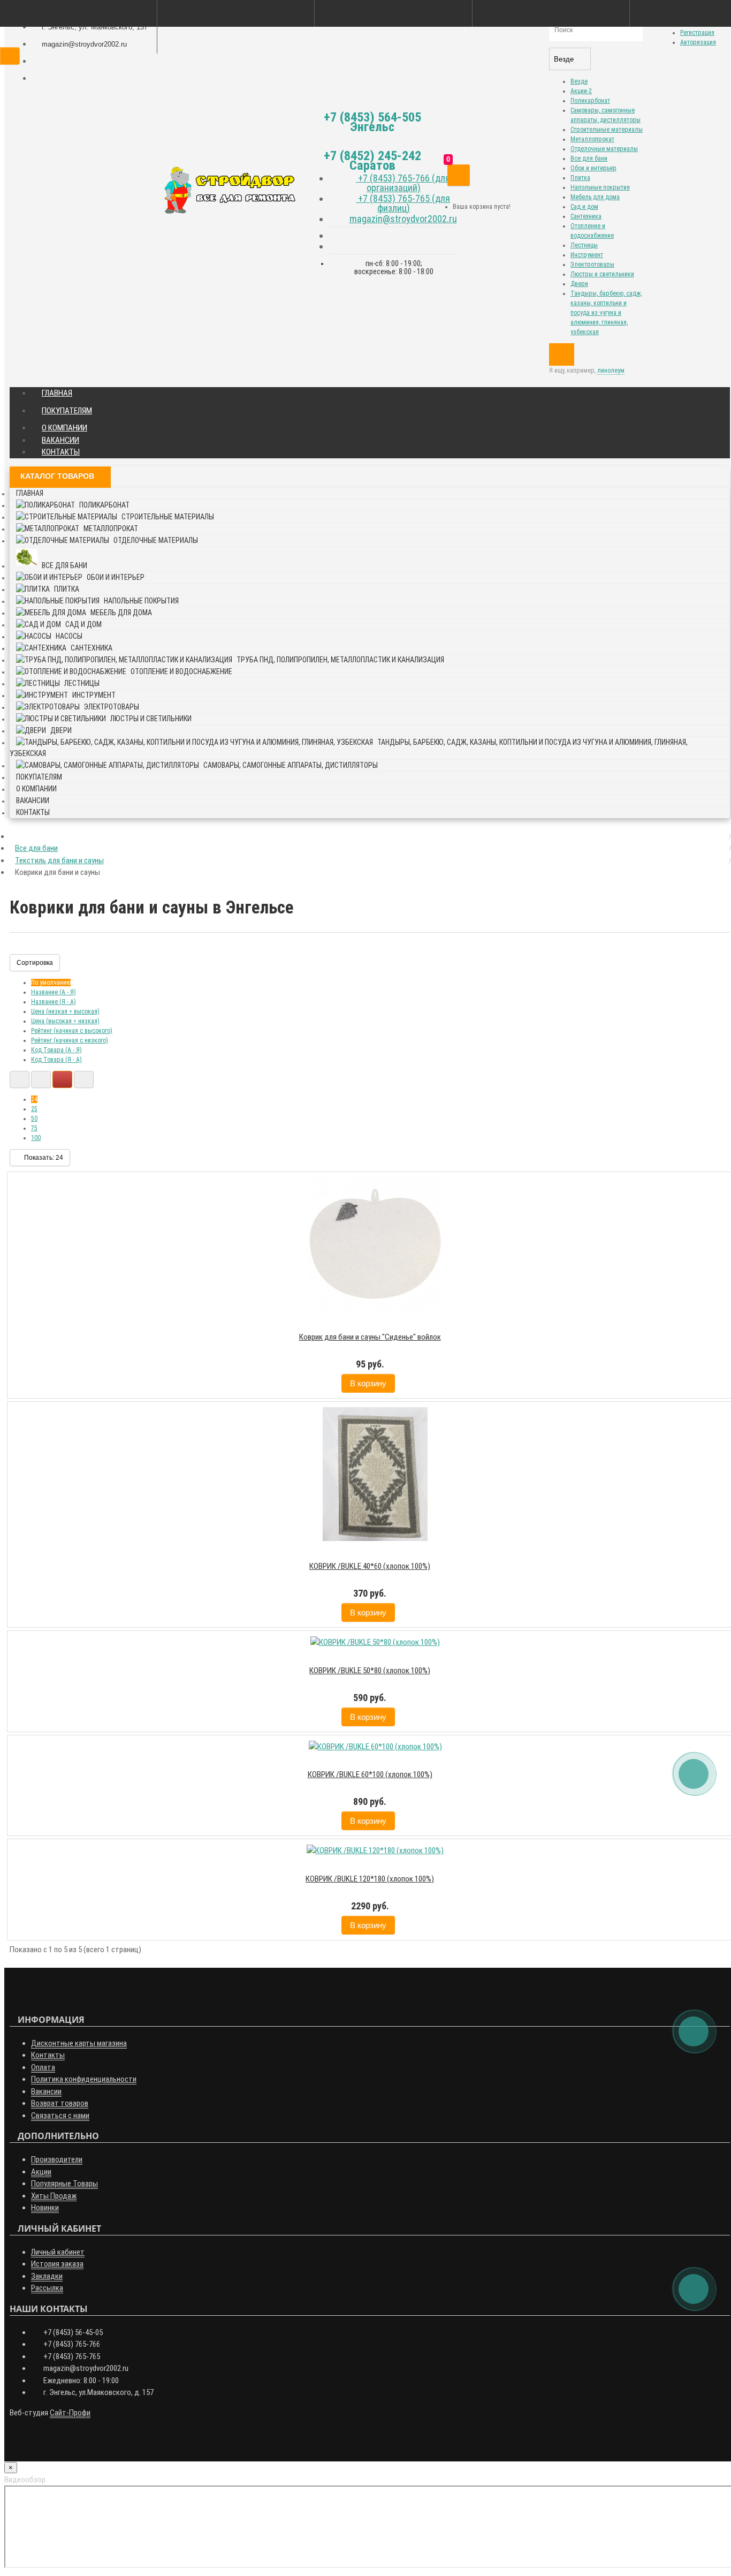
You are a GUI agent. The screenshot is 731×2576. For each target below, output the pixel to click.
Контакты (61, 452)
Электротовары (592, 265)
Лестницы (584, 245)
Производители (57, 2159)
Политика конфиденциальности (84, 2079)
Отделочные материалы (604, 149)
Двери (579, 284)
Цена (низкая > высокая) (65, 1011)
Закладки (47, 2276)
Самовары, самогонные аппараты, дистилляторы (291, 765)
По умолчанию (51, 983)
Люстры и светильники (602, 274)
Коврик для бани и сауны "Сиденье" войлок (370, 1337)
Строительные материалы (607, 130)
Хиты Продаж (54, 2196)
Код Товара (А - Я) (56, 1050)
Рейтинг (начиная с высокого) (72, 1031)
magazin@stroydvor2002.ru (403, 219)
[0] (459, 175)
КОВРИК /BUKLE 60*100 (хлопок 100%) (370, 1774)
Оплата (43, 2067)
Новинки (45, 2208)
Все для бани (589, 158)
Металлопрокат (592, 139)
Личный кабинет (58, 2252)
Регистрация (697, 33)
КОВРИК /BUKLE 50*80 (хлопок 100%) (370, 1671)
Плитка (580, 178)
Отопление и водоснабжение (181, 671)
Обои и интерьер (593, 168)
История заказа (57, 2264)
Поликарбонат (590, 101)
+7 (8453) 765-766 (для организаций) (403, 183)
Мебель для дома (595, 197)
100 (36, 1138)
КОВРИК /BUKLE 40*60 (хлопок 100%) (370, 1566)
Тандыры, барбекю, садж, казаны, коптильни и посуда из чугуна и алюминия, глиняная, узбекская (606, 313)
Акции (41, 2172)
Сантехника (586, 216)
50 (34, 1119)
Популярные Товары (64, 2184)
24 (34, 1099)
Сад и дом (584, 207)
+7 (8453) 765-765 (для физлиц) (403, 203)
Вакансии (60, 440)
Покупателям (67, 411)
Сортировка (35, 963)
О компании (64, 428)
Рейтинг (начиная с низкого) (70, 1040)
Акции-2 (581, 91)
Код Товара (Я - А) (56, 1060)
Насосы (69, 636)
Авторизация (698, 42)
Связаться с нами (60, 2116)
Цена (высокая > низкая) (65, 1021)
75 (34, 1128)
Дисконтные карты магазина (79, 2043)
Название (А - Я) (54, 992)
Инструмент (587, 255)
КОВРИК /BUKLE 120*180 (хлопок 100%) (370, 1879)
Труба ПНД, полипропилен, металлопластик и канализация (340, 660)
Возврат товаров (60, 2103)
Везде (579, 81)
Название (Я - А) (54, 1002)
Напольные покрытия (600, 187)
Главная (57, 393)
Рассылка (47, 2288)
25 (34, 1109)
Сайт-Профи (70, 2413)
